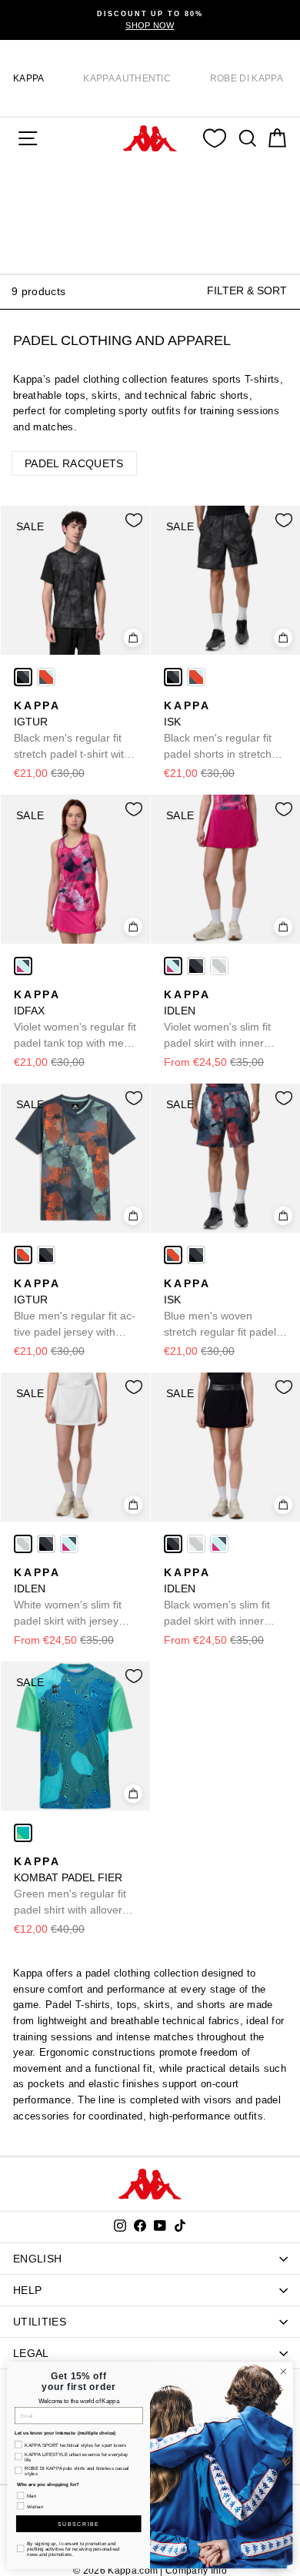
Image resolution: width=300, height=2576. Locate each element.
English (37, 2259)
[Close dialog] (283, 2372)
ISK (218, 731)
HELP (27, 2290)
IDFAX (75, 1020)
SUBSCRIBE (78, 2524)
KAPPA (29, 78)
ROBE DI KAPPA (247, 78)
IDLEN (217, 1020)
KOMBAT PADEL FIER (70, 1887)
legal (31, 2353)
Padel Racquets (74, 463)
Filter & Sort (247, 290)
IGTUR (72, 731)
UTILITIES (40, 2322)
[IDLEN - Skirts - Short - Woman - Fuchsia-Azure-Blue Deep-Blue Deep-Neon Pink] (173, 966)
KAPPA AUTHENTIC (127, 78)
